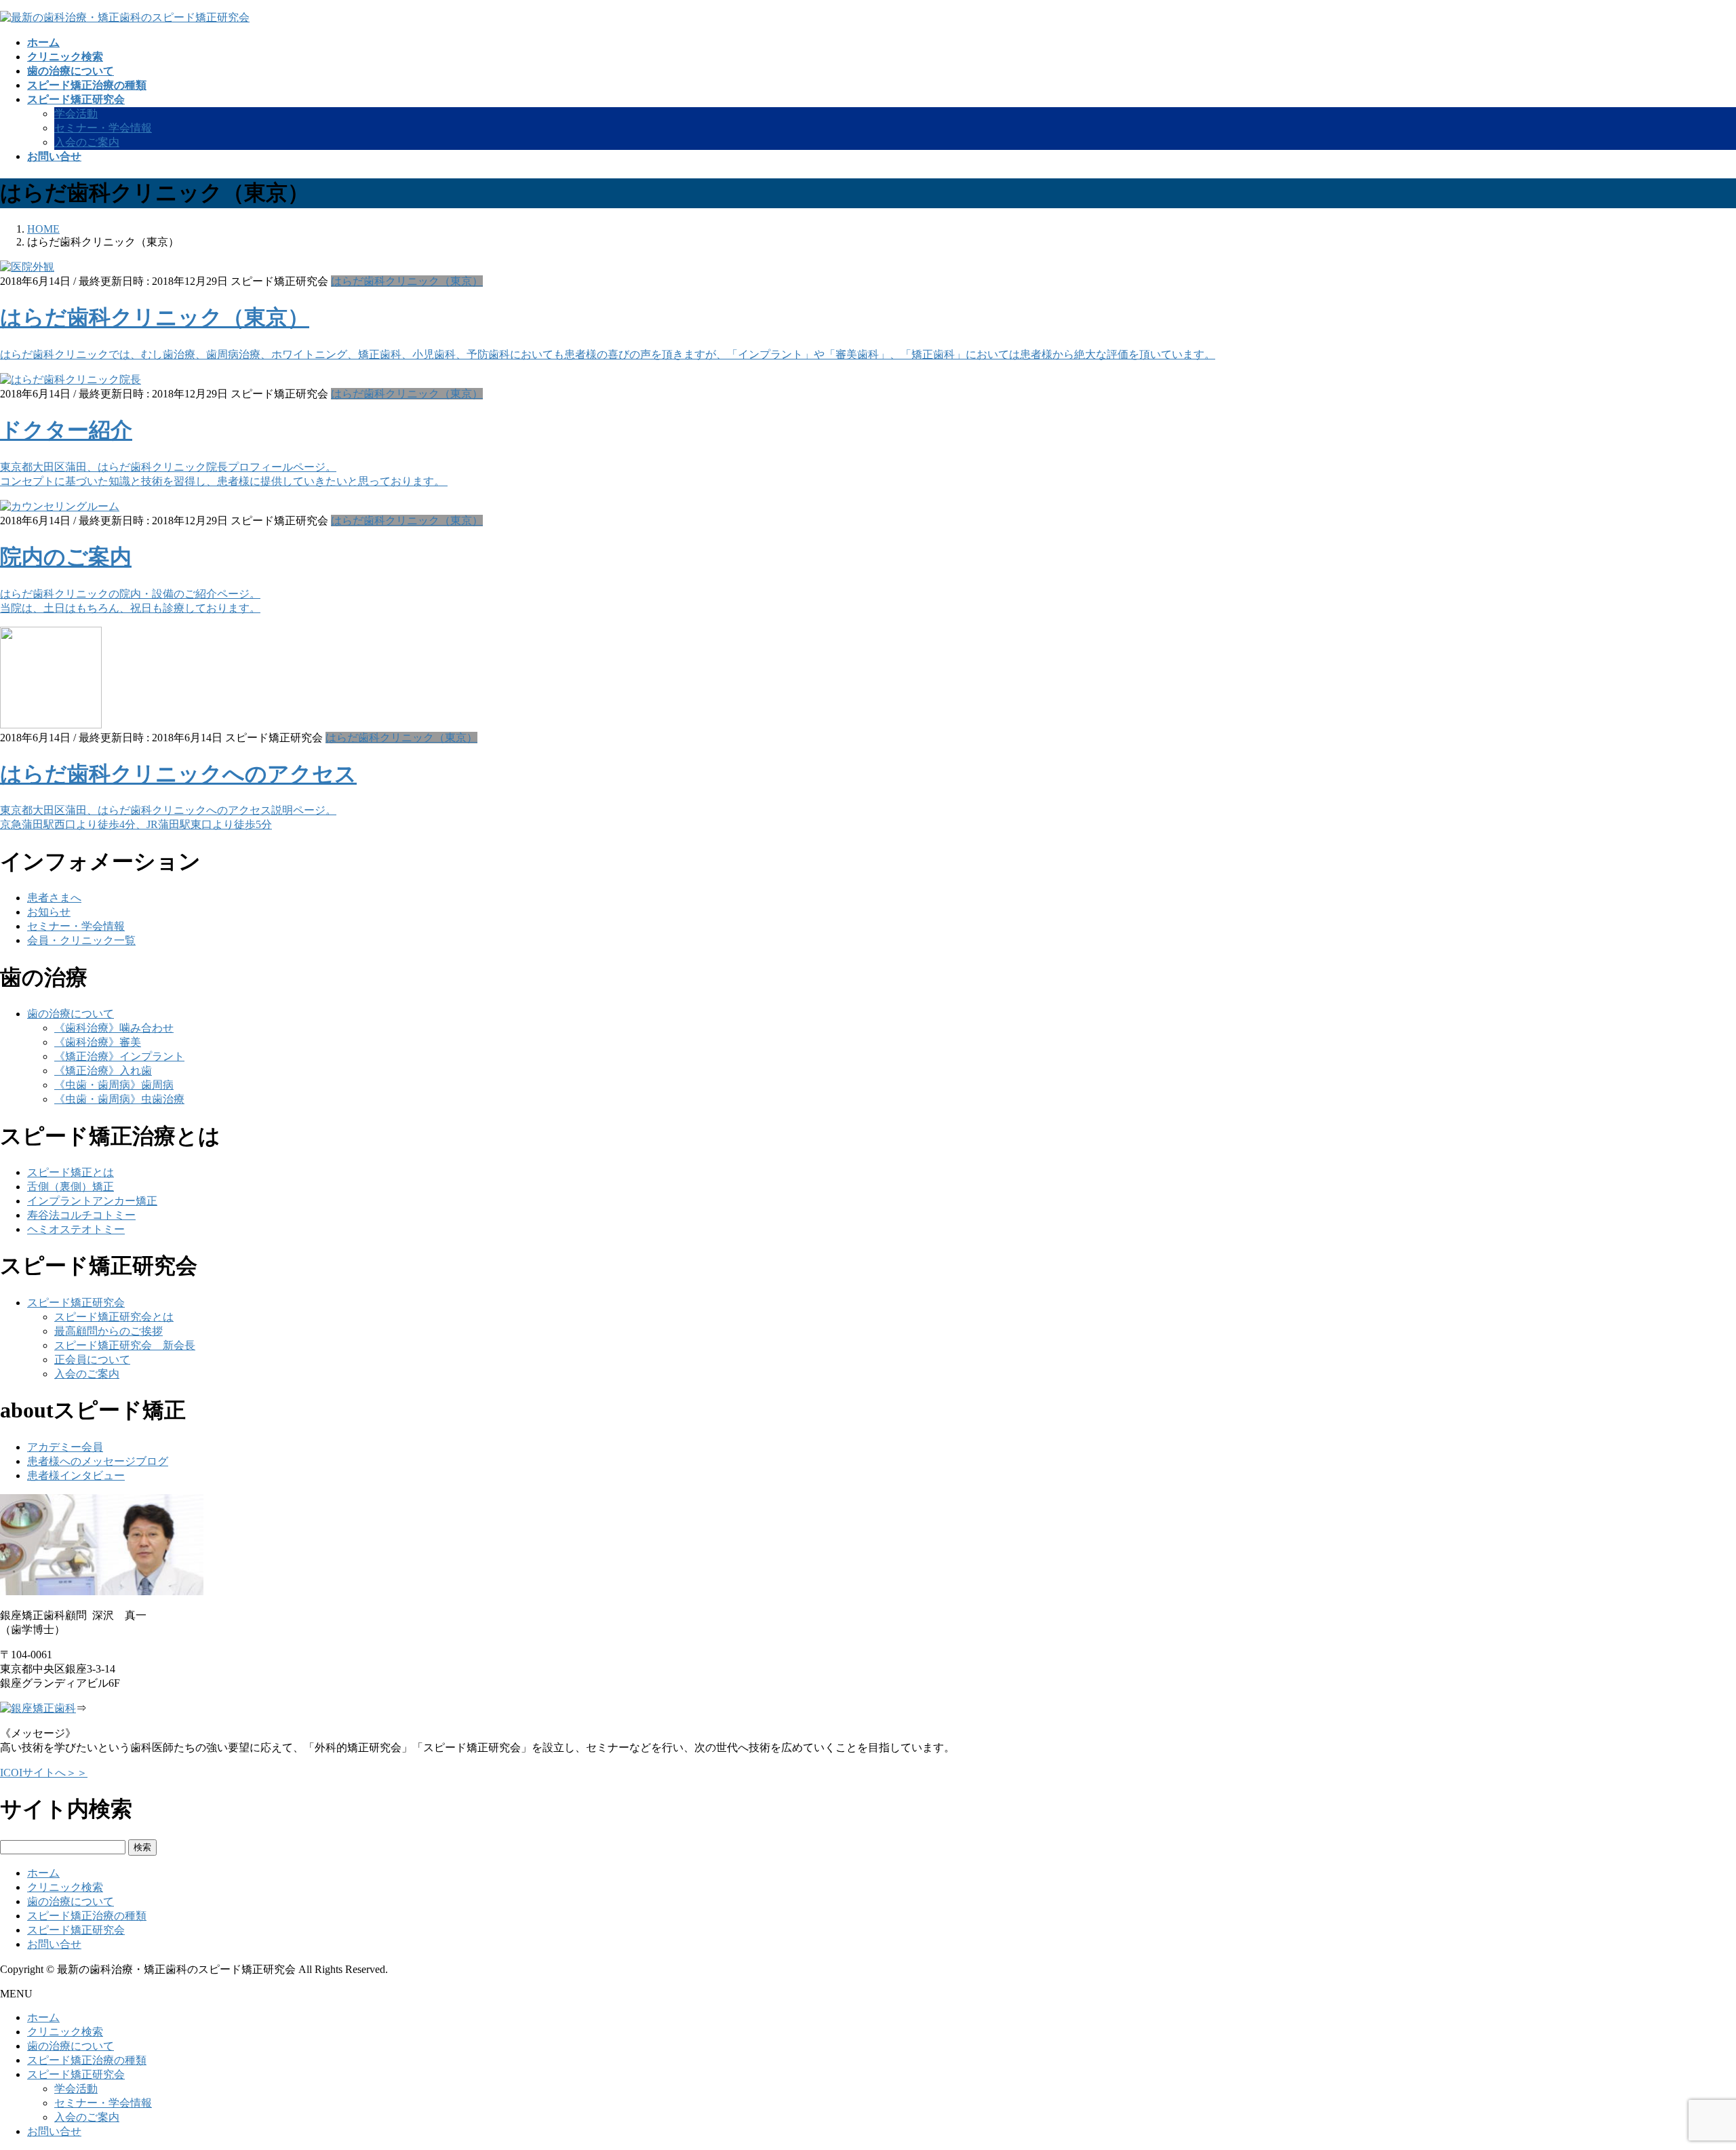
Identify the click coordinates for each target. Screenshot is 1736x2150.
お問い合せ (54, 1944)
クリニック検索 (65, 1887)
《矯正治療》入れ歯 (103, 1071)
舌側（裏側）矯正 (71, 1187)
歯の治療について (71, 1014)
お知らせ (49, 912)
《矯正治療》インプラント (119, 1056)
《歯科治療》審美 (98, 1042)
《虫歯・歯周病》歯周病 (114, 1085)
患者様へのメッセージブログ (98, 1461)
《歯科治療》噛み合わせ (114, 1028)
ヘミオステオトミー (76, 1229)
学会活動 (76, 114)
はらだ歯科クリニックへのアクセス (178, 774)
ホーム (43, 1873)
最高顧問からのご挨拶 (108, 1331)
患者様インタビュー (76, 1475)
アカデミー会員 (65, 1447)
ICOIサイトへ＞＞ (44, 1773)
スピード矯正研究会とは (114, 1317)
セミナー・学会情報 (103, 128)
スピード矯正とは (71, 1172)
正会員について (92, 1360)
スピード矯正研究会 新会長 (125, 1345)
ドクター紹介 (66, 430)
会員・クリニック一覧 (81, 940)
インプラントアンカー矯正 (92, 1201)
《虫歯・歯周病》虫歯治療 (119, 1099)
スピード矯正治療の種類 (87, 1916)
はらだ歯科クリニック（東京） (407, 281)
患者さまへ (54, 898)
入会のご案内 (87, 142)
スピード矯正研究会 (76, 1303)
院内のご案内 (66, 557)
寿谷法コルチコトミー (81, 1215)
